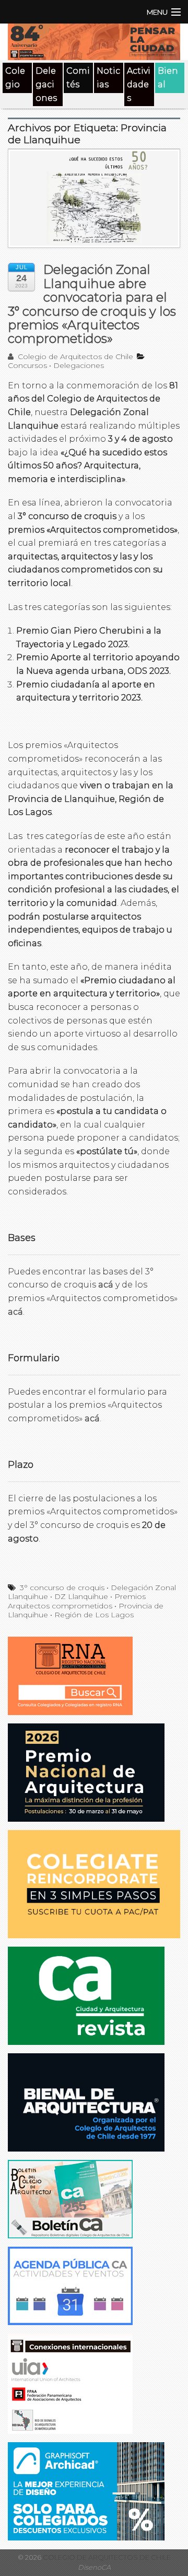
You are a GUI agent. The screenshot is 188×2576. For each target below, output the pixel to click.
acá (106, 1285)
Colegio (15, 78)
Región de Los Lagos (94, 1615)
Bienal (168, 78)
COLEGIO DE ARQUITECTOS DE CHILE (106, 2557)
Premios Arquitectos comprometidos (77, 1601)
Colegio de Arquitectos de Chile (74, 356)
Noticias (108, 78)
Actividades (139, 84)
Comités (78, 78)
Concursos (27, 365)
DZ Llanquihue (81, 1596)
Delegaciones (46, 84)
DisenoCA (94, 2567)
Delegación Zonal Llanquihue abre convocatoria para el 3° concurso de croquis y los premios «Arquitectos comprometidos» (92, 304)
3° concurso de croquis (62, 1588)
